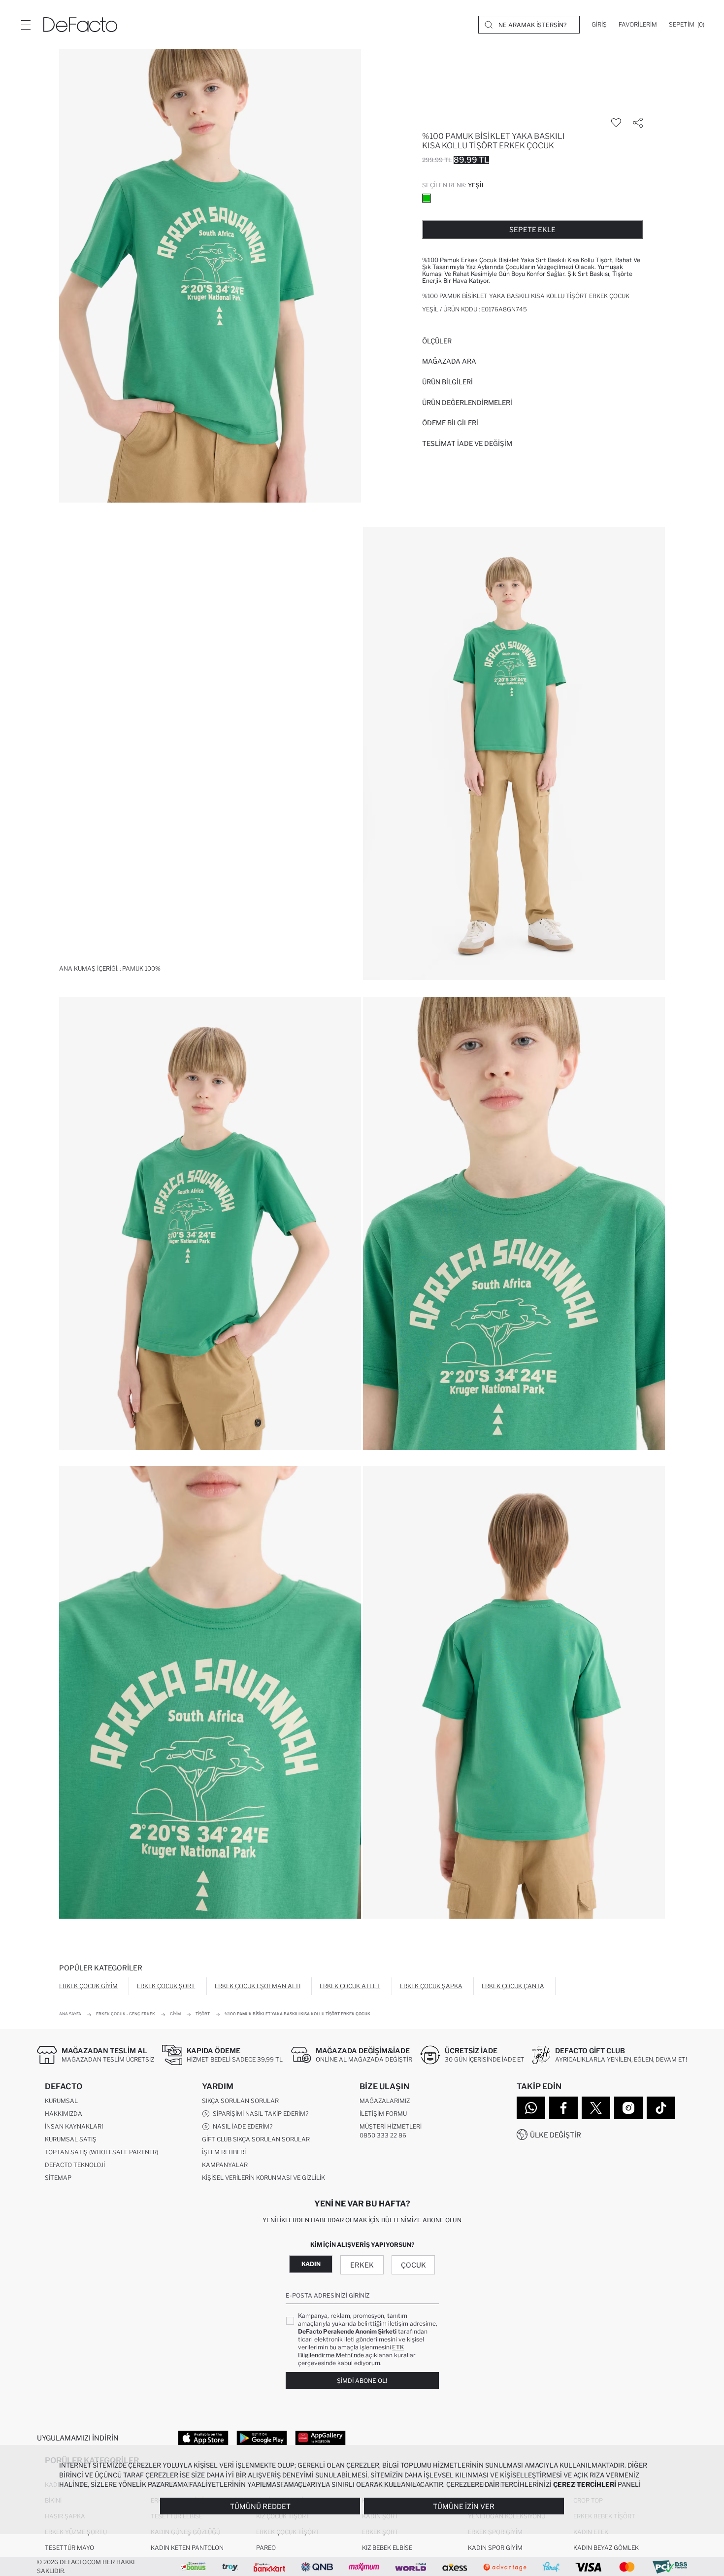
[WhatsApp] (531, 2108)
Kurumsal (61, 2101)
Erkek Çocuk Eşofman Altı (258, 1986)
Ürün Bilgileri (447, 382)
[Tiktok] (661, 2108)
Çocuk (413, 2265)
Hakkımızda (64, 2114)
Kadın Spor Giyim (495, 2548)
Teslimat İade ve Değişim (467, 443)
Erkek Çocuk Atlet (350, 1986)
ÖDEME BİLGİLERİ (450, 423)
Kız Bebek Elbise (387, 2548)
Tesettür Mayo (69, 2548)
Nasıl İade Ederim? (241, 2126)
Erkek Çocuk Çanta (513, 1986)
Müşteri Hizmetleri (391, 2126)
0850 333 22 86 (383, 2135)
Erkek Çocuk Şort (166, 1986)
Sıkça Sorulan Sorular (240, 2101)
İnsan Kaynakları (74, 2126)
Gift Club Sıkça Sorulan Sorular (256, 2139)
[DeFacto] (80, 25)
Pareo (266, 2548)
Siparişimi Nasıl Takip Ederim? (259, 2114)
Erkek (362, 2265)
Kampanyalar (225, 2165)
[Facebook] (563, 2108)
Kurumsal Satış (71, 2139)
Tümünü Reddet (260, 2506)
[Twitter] (596, 2108)
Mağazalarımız (385, 2101)
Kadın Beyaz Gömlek (606, 2548)
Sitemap (58, 2178)
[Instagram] (628, 2108)
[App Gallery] (320, 2438)
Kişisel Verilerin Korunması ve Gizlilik (263, 2178)
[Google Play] (262, 2438)
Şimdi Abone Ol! (362, 2381)
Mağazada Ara (449, 361)
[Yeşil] (427, 198)
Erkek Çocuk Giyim (88, 1986)
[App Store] (203, 2438)
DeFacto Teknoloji (75, 2165)
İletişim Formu (383, 2114)
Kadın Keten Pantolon (187, 2548)
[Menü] (26, 25)
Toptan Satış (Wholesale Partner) (101, 2152)
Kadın (311, 2264)
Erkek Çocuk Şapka (431, 1986)
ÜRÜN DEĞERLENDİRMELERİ (467, 403)
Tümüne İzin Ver (464, 2506)
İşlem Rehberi (224, 2152)
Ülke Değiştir (556, 2135)
